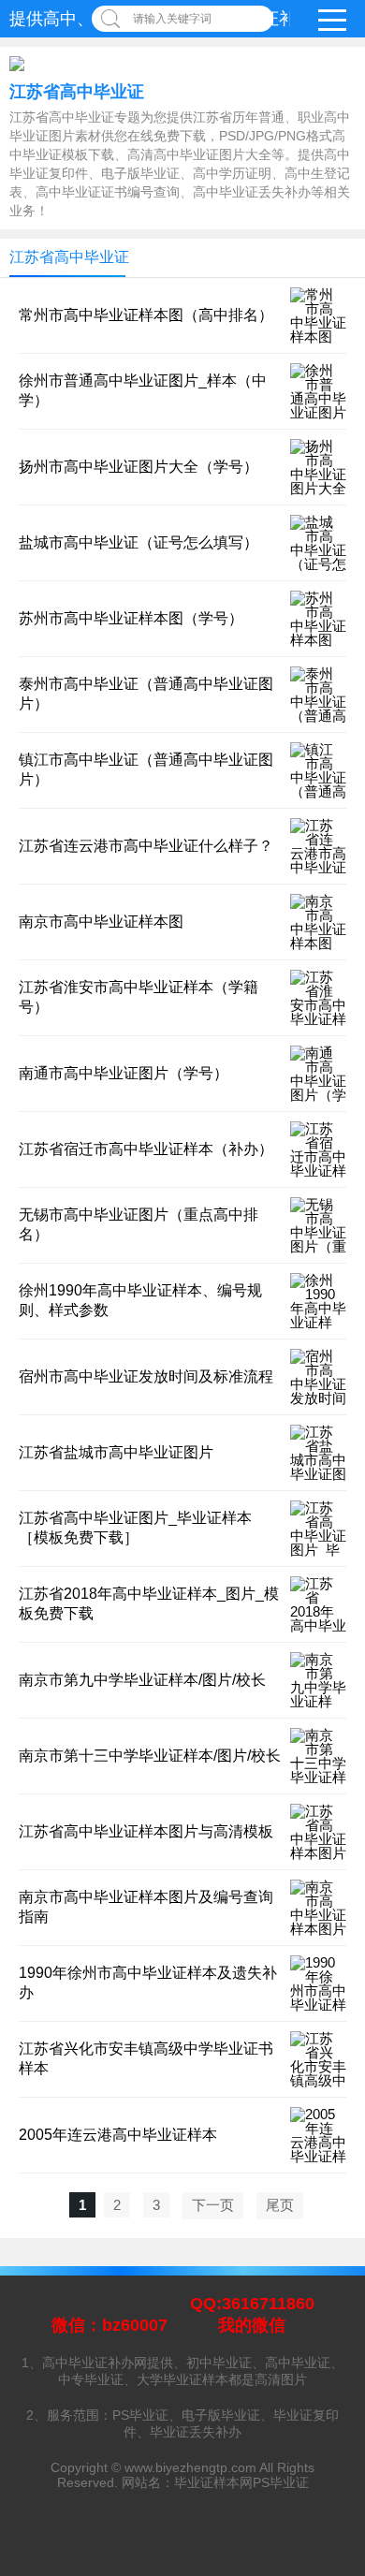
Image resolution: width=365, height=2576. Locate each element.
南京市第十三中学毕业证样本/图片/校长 (150, 1756)
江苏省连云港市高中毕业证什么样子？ (146, 846)
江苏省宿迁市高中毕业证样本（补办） (146, 1149)
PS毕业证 (281, 2482)
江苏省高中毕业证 (77, 92)
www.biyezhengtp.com (190, 2467)
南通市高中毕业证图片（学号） (124, 1073)
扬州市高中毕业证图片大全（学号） (139, 467)
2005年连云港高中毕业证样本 (118, 2135)
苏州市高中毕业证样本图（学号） (131, 618)
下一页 (213, 2205)
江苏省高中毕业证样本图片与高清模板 (146, 1831)
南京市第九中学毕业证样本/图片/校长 (142, 1680)
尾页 (280, 2205)
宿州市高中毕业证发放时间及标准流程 (146, 1376)
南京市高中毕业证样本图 (101, 922)
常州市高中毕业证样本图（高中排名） (146, 315)
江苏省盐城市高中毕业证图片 (116, 1452)
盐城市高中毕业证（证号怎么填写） (139, 542)
